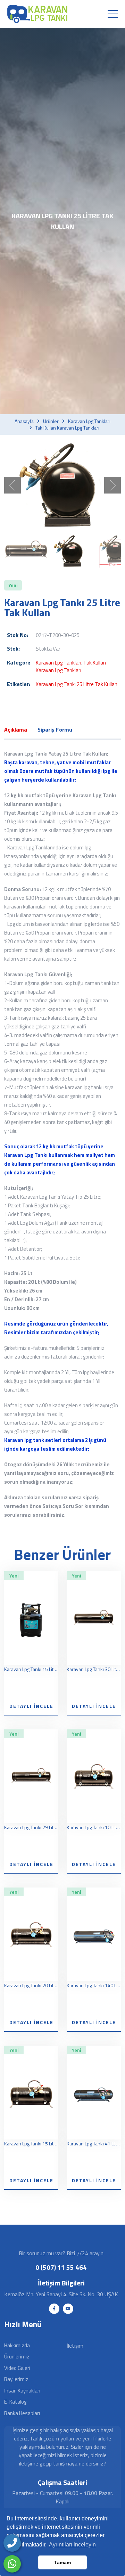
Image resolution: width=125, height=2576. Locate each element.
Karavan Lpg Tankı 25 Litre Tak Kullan (77, 684)
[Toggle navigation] (113, 14)
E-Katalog (15, 2402)
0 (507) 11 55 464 (61, 2267)
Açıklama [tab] (16, 729)
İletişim (75, 2346)
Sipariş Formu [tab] (55, 729)
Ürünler (51, 421)
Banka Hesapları (22, 2413)
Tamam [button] (62, 2562)
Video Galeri (17, 2368)
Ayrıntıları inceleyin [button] (72, 2545)
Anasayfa (24, 421)
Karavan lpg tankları (89, 421)
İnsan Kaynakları (22, 2391)
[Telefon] (12, 2543)
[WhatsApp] (12, 2564)
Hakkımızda (17, 2345)
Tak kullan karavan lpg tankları (67, 428)
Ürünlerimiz (17, 2357)
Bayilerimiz (16, 2379)
